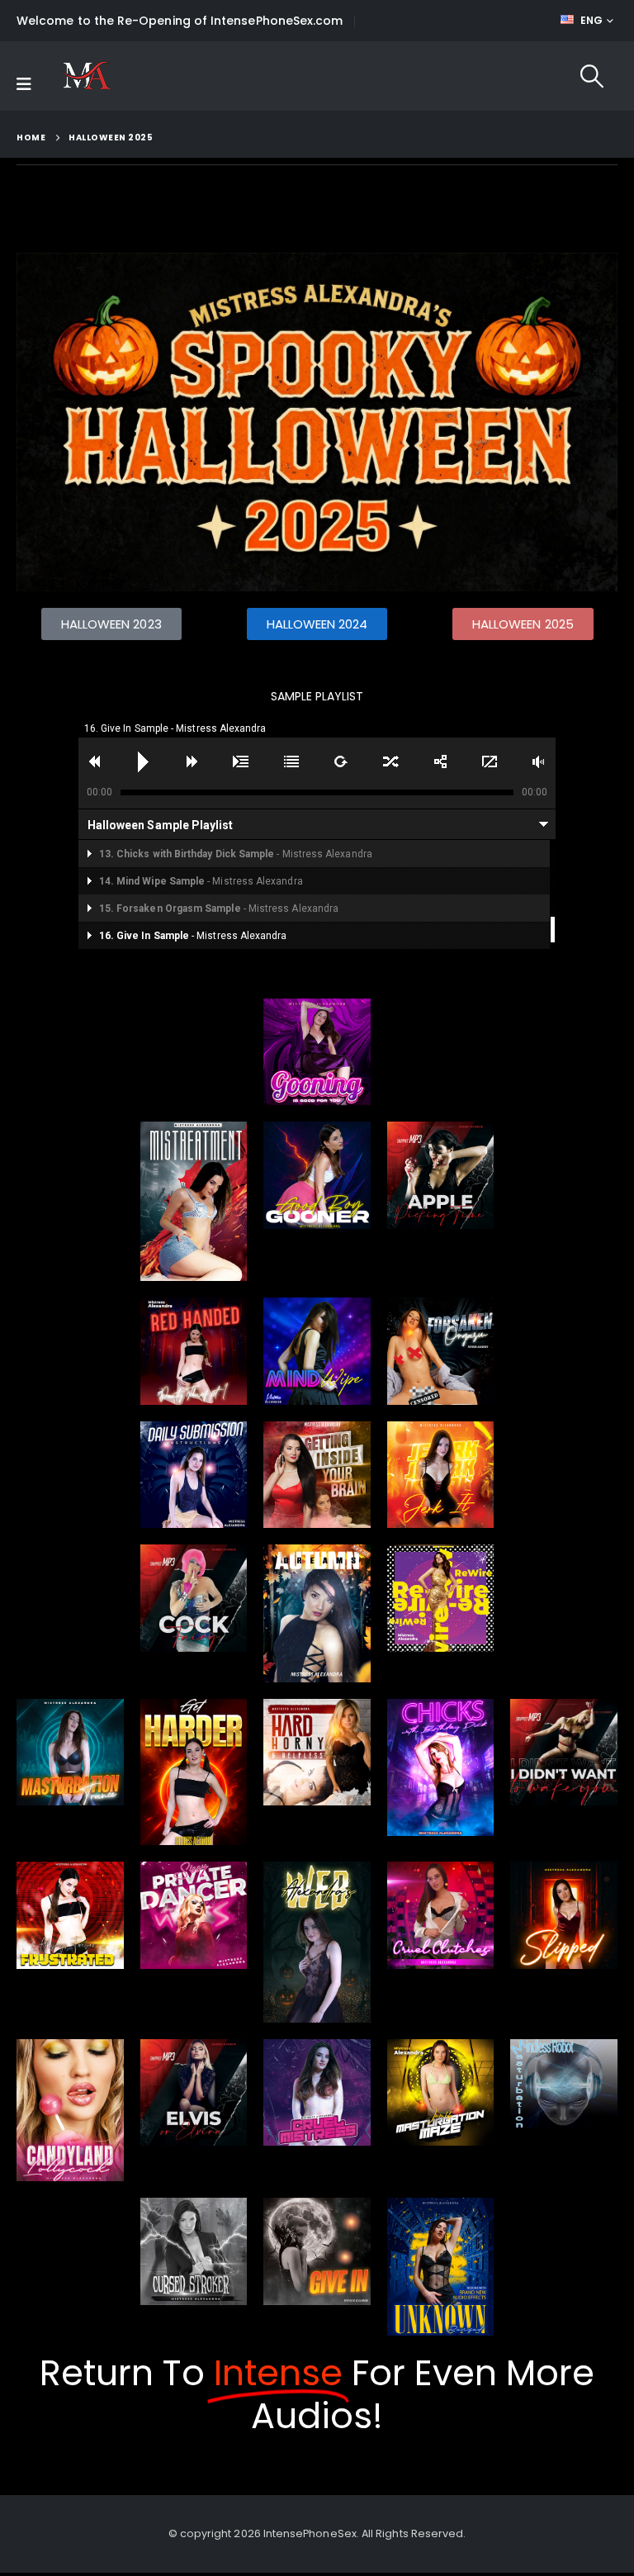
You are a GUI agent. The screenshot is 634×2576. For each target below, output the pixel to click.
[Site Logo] (85, 76)
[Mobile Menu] (24, 84)
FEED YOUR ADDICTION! (438, 21)
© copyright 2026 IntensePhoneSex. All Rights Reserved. (317, 2533)
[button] (592, 76)
